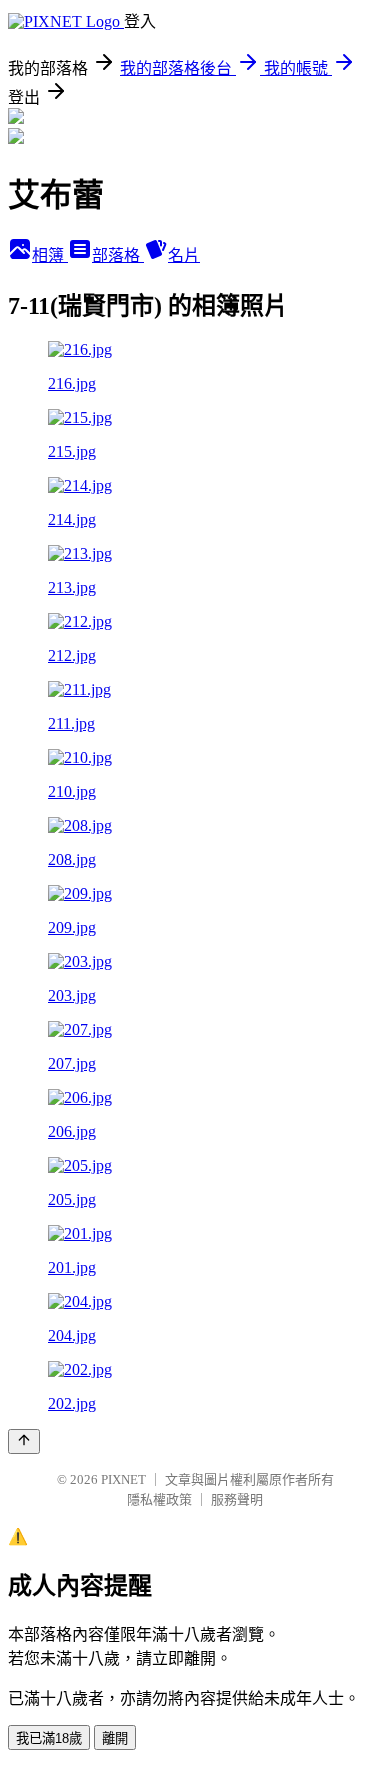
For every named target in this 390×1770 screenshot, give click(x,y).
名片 (184, 255)
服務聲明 (237, 1499)
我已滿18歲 (49, 1738)
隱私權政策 (159, 1499)
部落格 (118, 255)
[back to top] (24, 1441)
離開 (115, 1738)
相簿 (50, 255)
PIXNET (123, 1479)
